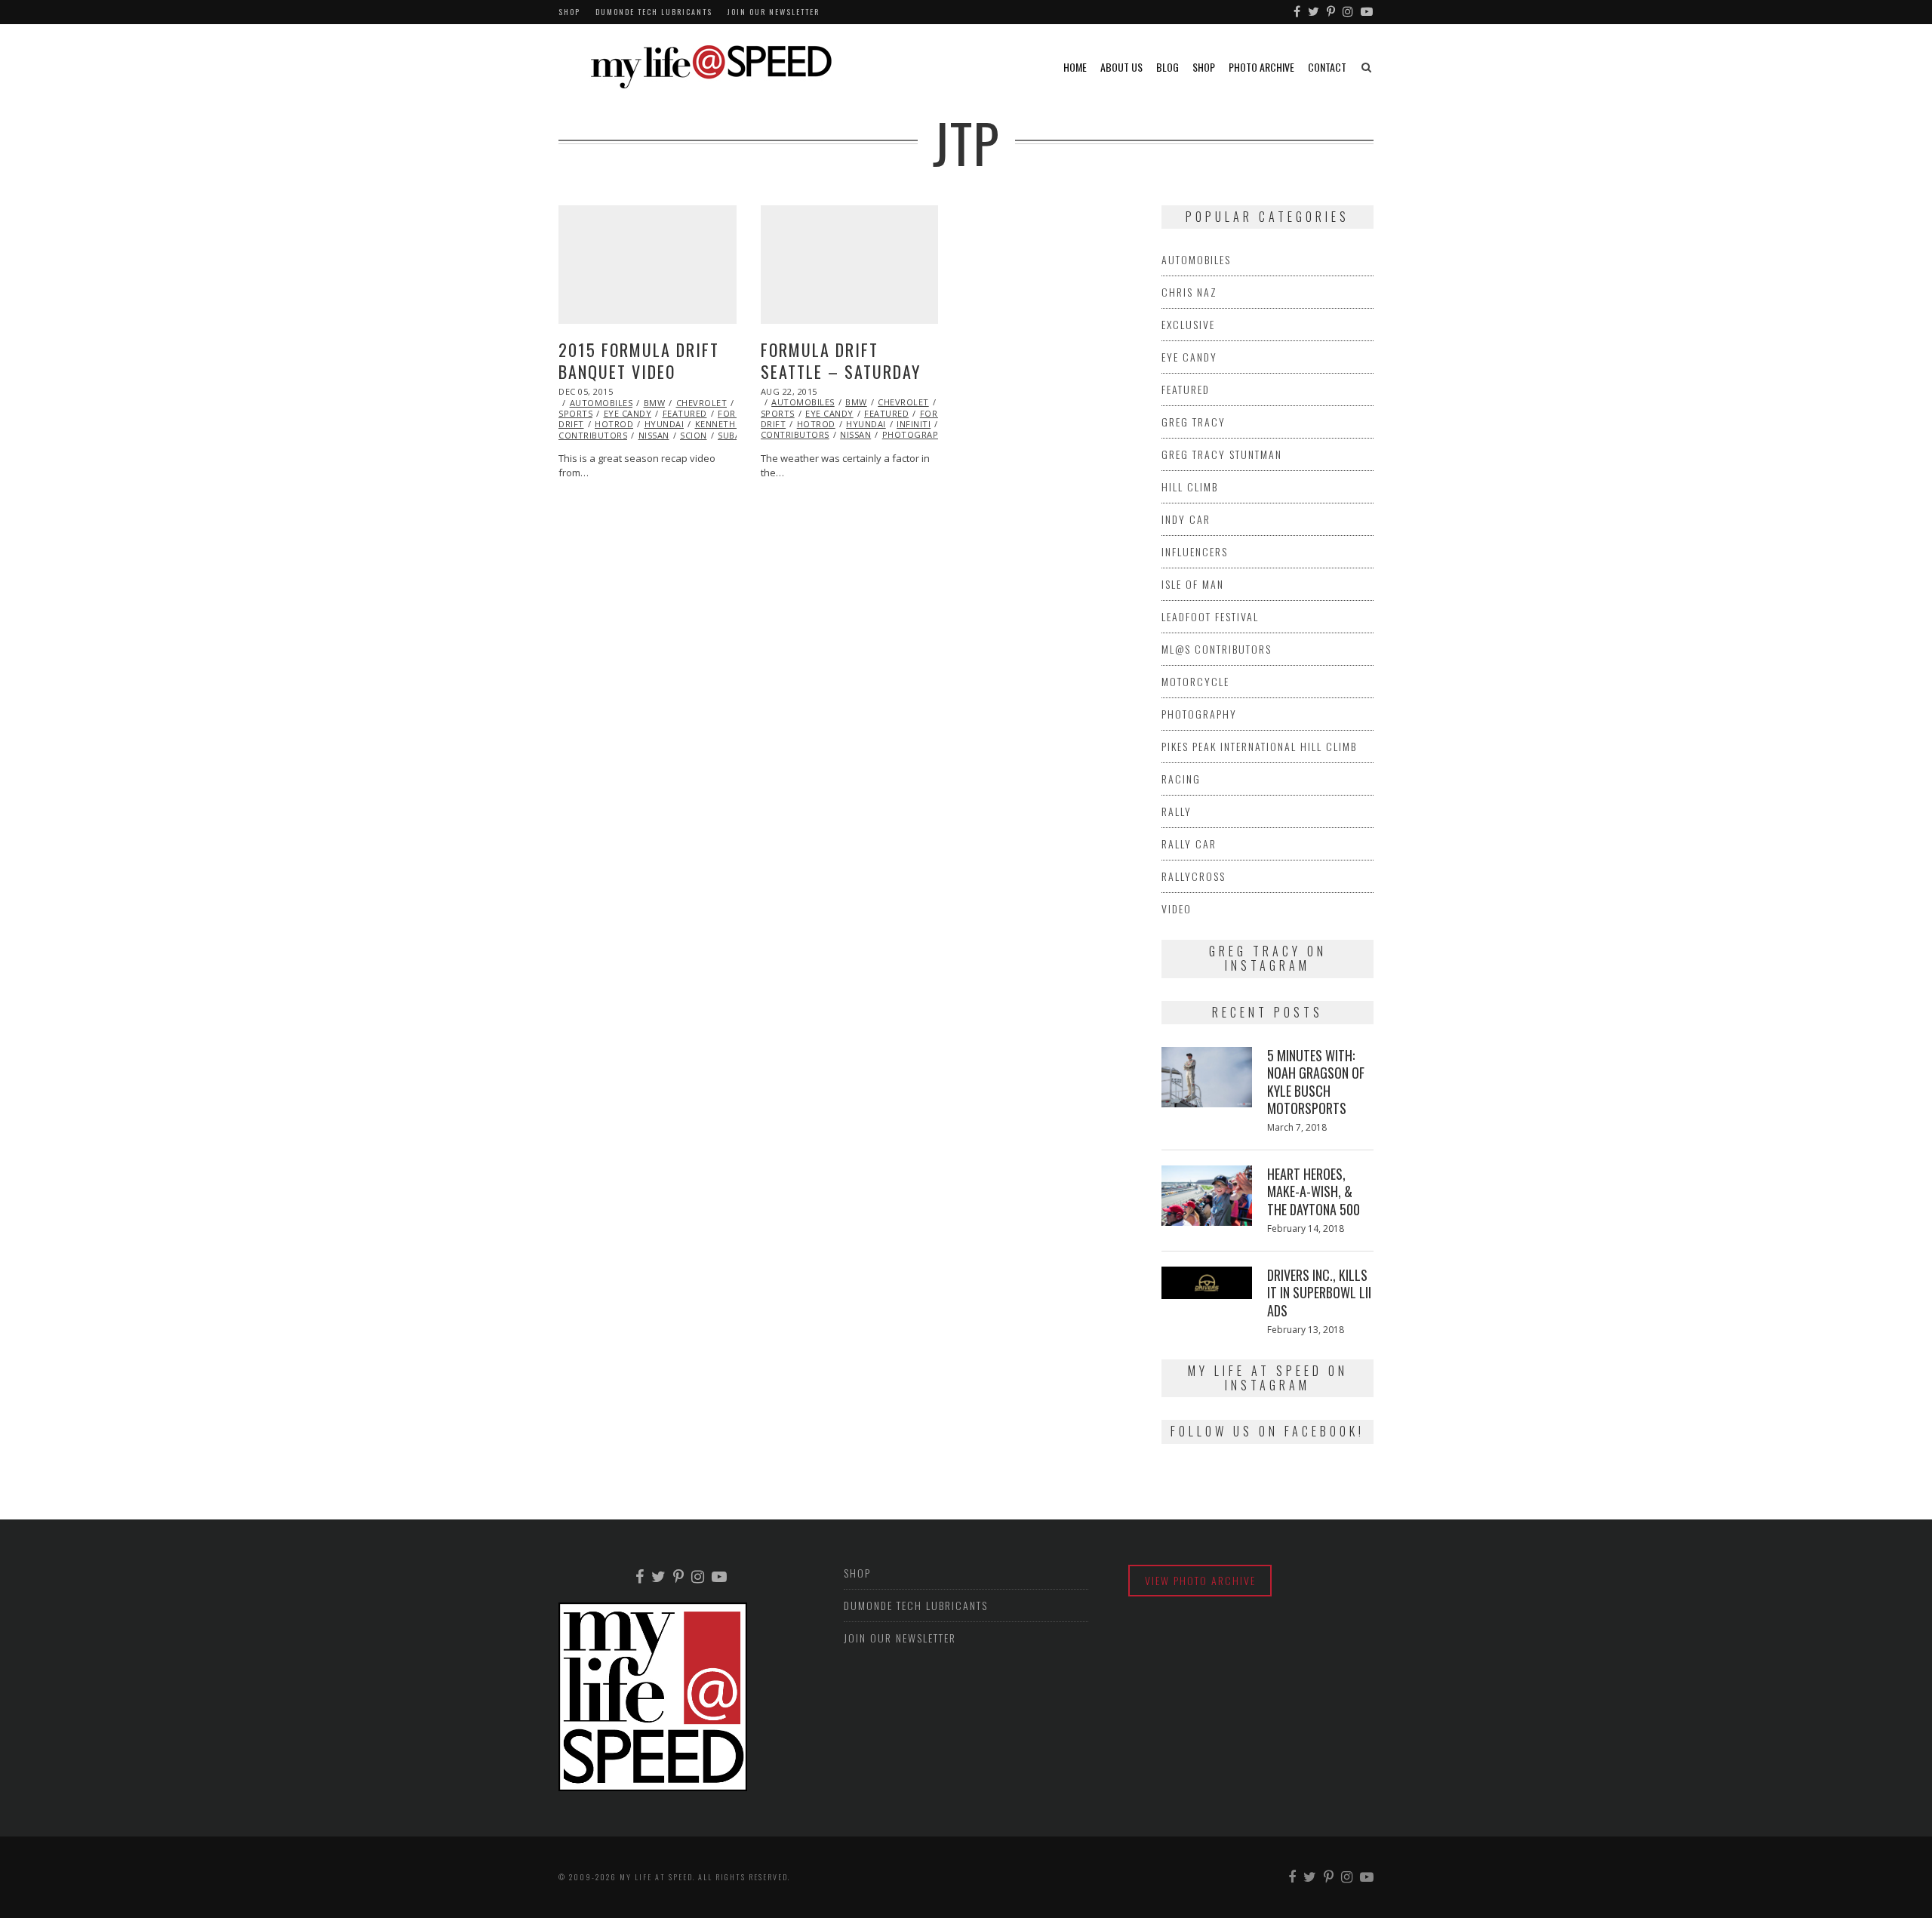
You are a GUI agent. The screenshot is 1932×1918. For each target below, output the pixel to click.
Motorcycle (1195, 681)
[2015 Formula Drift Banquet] (648, 265)
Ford (730, 413)
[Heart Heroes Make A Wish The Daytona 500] (1207, 1196)
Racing (1181, 779)
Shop (569, 12)
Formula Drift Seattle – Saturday (841, 360)
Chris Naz (1189, 292)
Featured (685, 413)
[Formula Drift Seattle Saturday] (850, 265)
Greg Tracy (1194, 422)
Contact (1327, 67)
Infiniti (914, 424)
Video (1177, 908)
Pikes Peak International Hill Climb (1259, 746)
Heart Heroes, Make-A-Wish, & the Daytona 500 (1314, 1191)
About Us (1121, 67)
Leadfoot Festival (1210, 616)
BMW (655, 403)
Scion (694, 435)
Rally (1177, 811)
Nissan (654, 435)
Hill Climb (1190, 486)
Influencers (1195, 551)
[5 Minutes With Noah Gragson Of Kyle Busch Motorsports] (1207, 1077)
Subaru (735, 435)
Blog (1168, 67)
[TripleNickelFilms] (1367, 12)
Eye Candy (628, 413)
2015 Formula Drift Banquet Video (639, 360)
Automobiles (601, 403)
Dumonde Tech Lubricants (654, 12)
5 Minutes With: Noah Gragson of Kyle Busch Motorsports (1316, 1082)
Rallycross (1194, 876)
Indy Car (1186, 519)
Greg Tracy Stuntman (1222, 454)
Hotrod (614, 424)
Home (1075, 67)
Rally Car (1189, 844)
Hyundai (665, 424)
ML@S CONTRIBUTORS (1217, 649)
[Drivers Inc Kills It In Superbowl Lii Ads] (1207, 1283)
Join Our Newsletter (774, 12)
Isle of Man (1193, 584)
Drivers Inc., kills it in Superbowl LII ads (1319, 1293)
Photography (917, 434)
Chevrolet (702, 403)
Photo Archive (1261, 67)
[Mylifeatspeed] (1298, 12)
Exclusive (1188, 324)
